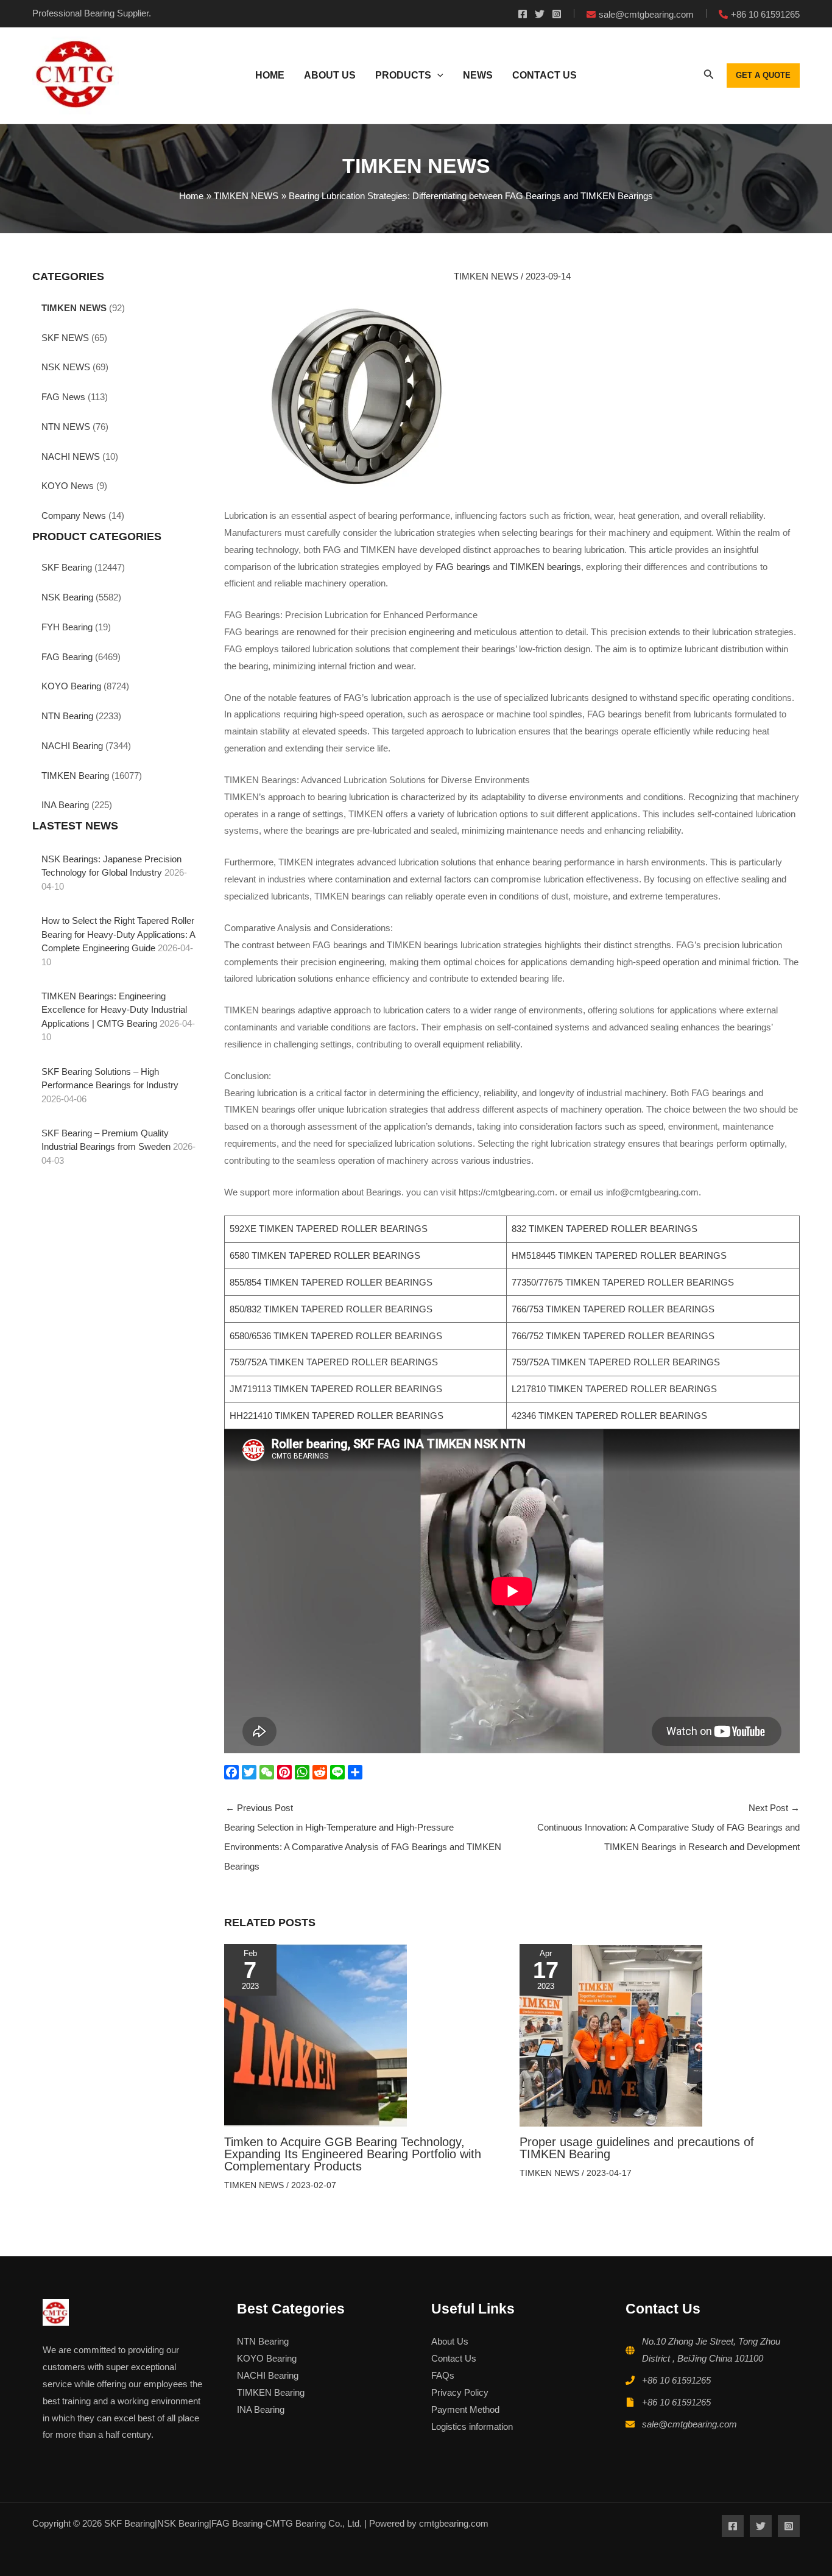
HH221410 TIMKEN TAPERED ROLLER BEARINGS (337, 1416)
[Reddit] (321, 1772)
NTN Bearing (67, 716)
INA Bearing (65, 805)
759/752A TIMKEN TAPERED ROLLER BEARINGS (334, 1362)
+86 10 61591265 (676, 2380)
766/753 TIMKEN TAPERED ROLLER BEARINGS (613, 1309)
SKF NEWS (65, 338)
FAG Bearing (67, 657)
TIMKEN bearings (545, 567)
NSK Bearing (67, 597)
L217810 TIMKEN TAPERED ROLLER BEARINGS (614, 1389)
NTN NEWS (66, 427)
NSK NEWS (66, 367)
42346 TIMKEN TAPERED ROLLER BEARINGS (609, 1416)
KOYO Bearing (71, 686)
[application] (437, 76)
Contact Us (454, 2358)
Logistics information (472, 2426)
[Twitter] (540, 14)
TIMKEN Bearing (75, 776)
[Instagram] (557, 14)
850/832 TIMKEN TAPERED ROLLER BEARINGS (331, 1309)
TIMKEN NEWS (74, 308)
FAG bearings (463, 567)
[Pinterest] (286, 1772)
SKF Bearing (67, 567)
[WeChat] (268, 1772)
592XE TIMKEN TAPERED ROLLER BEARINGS (329, 1229)
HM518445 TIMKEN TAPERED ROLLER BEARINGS (619, 1255)
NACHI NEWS (71, 456)
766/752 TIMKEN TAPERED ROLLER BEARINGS (613, 1336)
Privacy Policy (460, 2392)
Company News (74, 516)
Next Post (668, 1827)
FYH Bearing (67, 627)
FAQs (443, 2375)
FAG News (63, 397)
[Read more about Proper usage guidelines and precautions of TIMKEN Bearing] (611, 2034)
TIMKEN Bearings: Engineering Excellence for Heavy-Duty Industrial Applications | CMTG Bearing (114, 1010)
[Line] (339, 1772)
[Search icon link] (709, 77)
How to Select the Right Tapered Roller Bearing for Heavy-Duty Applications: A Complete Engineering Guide (118, 934)
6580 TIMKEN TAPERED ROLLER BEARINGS (325, 1255)
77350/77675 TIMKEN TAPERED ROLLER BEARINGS (623, 1282)
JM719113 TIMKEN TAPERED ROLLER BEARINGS (336, 1389)
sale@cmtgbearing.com (689, 2424)
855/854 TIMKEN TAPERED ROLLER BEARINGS (331, 1282)
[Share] (357, 1772)
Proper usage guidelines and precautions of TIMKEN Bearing (637, 2148)
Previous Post (363, 1837)
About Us (450, 2341)
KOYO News (68, 486)
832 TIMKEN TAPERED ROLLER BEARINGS (605, 1229)
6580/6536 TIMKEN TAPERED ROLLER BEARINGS (336, 1336)
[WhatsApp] (304, 1772)
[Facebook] (523, 14)
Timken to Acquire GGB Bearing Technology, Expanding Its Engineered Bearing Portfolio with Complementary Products (353, 2154)
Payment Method (465, 2409)
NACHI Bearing (72, 746)
